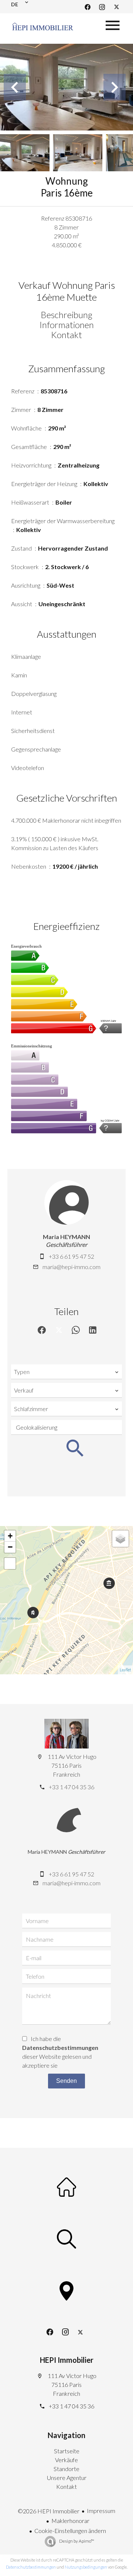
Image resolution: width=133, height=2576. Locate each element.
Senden (66, 2081)
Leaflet (125, 1670)
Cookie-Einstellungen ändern (70, 2531)
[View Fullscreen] (10, 1563)
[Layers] (120, 1539)
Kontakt (66, 335)
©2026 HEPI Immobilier (49, 2511)
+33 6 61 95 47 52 (71, 1256)
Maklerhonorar (70, 2521)
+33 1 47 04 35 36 (71, 1787)
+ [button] (10, 1536)
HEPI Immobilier (67, 2360)
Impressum (101, 2511)
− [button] (10, 1547)
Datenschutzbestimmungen (60, 2047)
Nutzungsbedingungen (86, 2567)
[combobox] (66, 1372)
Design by (76, 2541)
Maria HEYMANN (66, 1237)
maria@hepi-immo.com (71, 1267)
